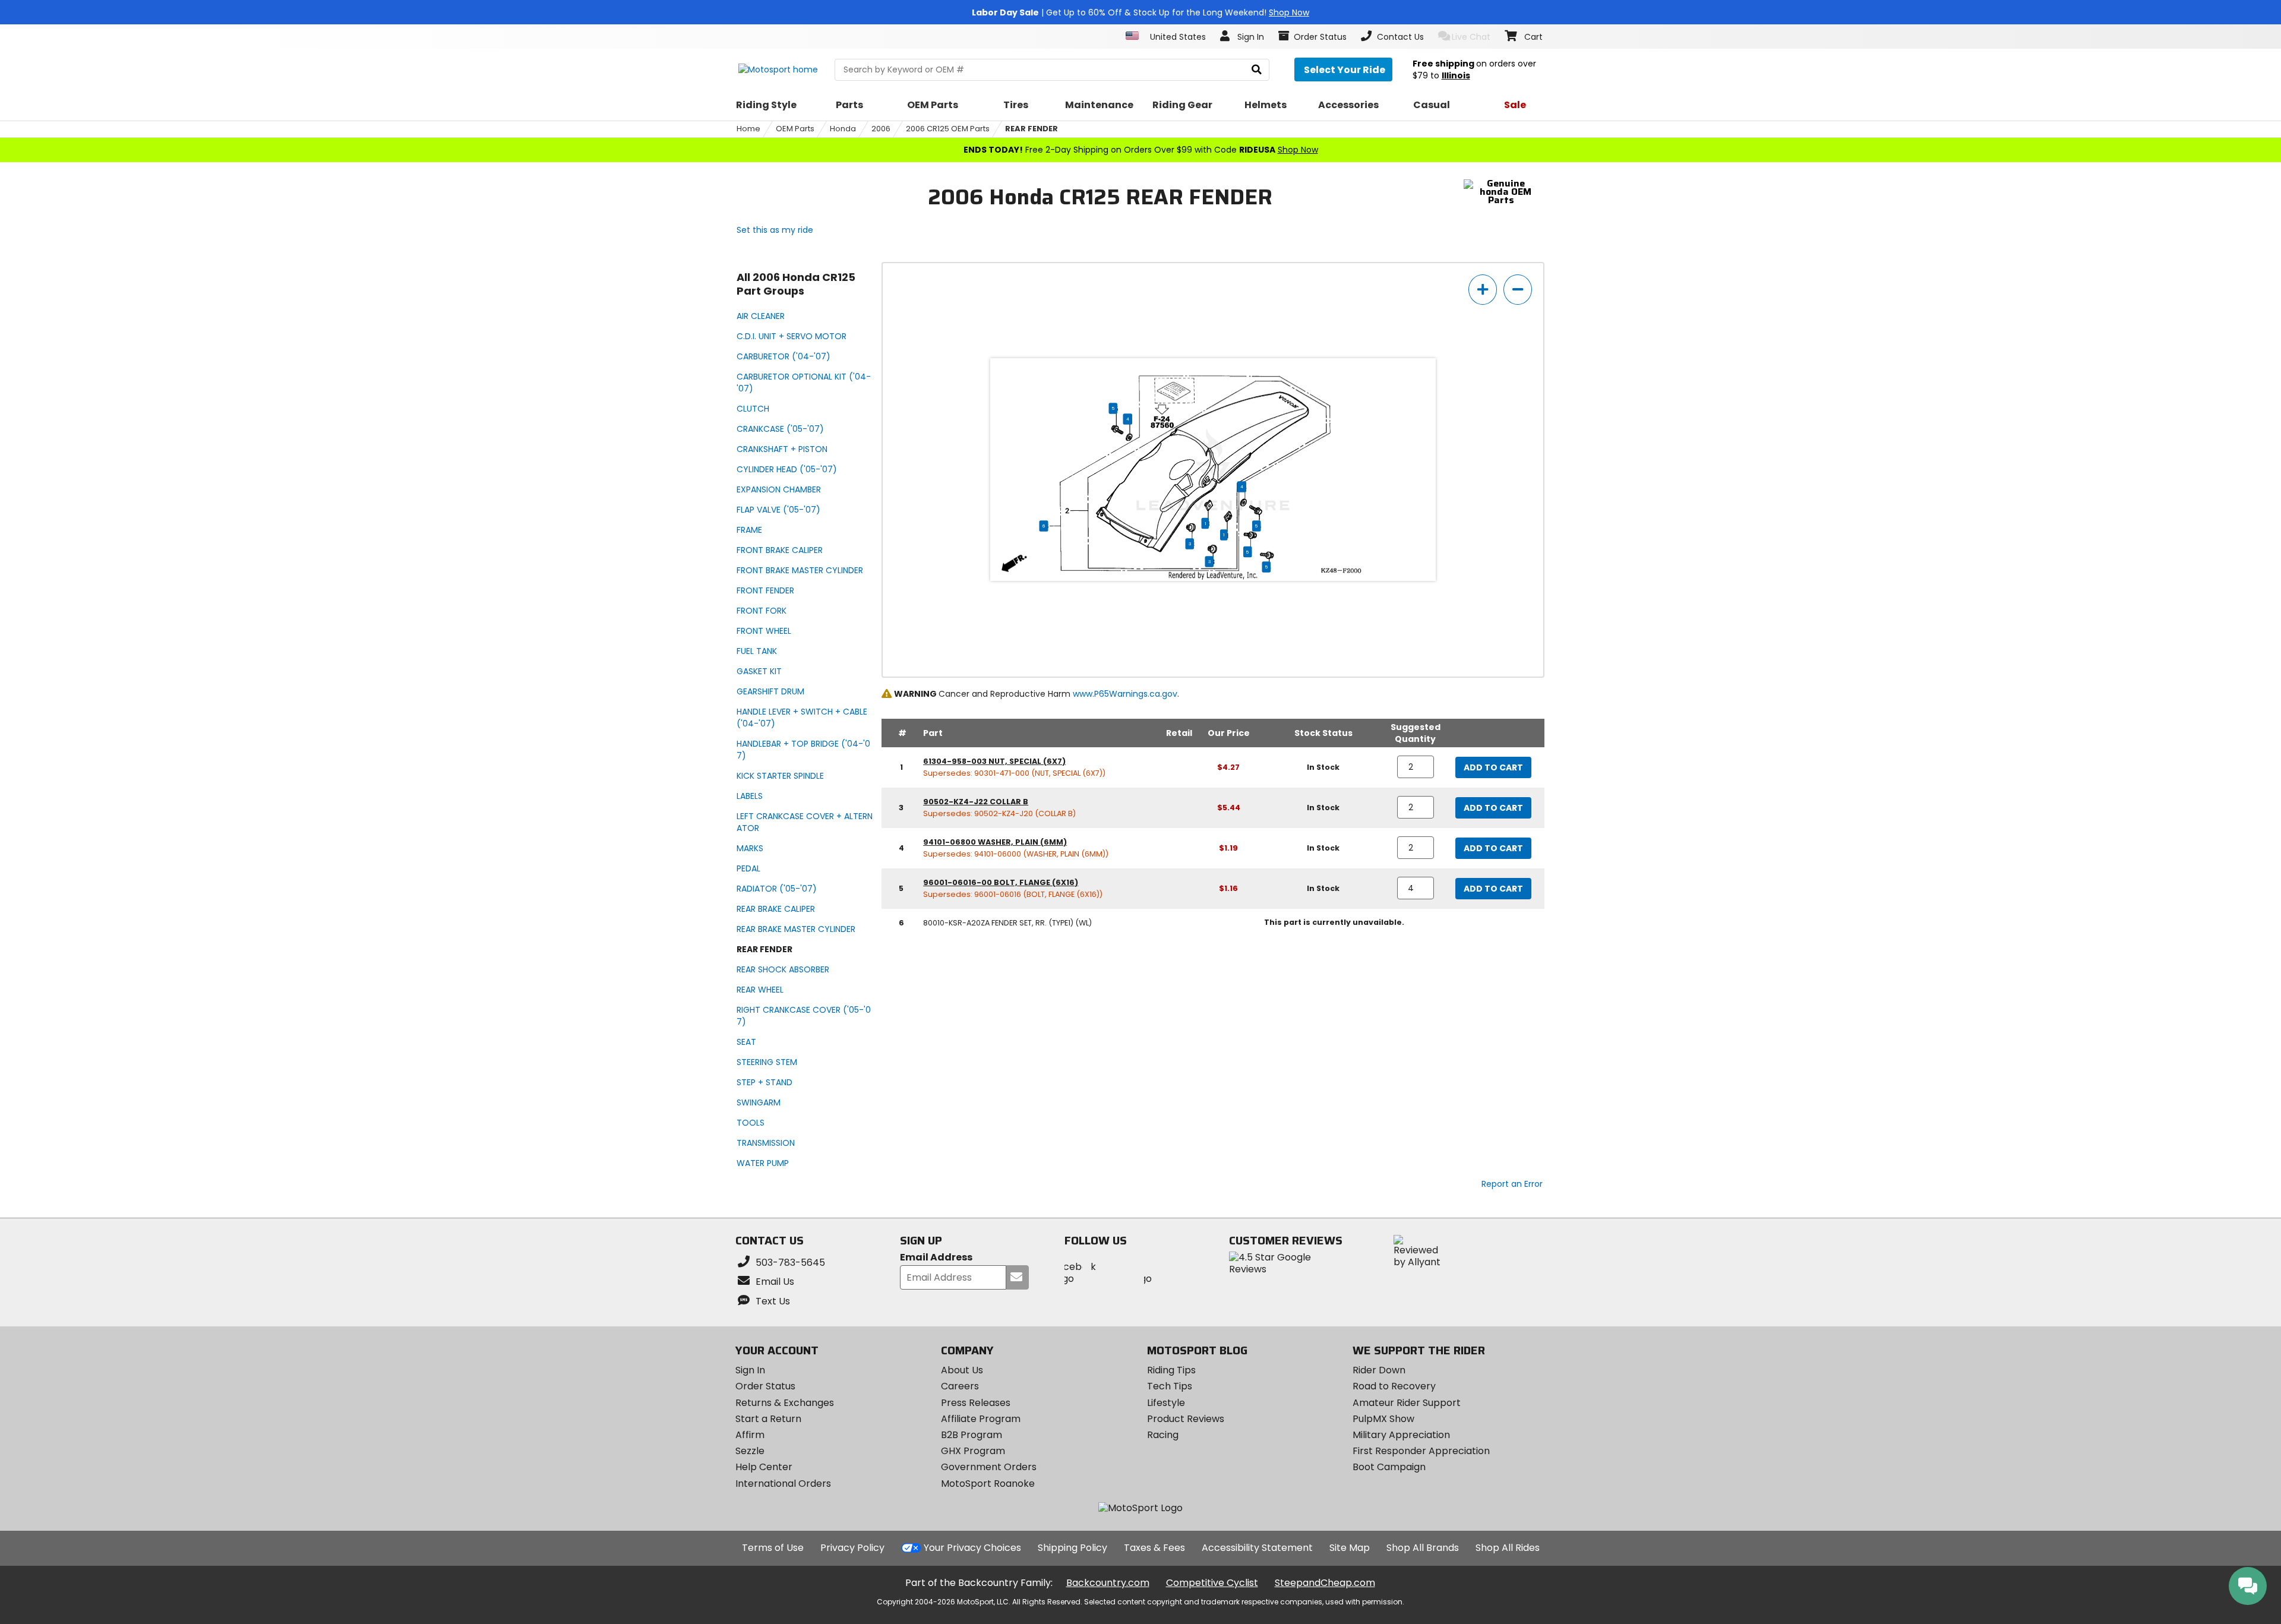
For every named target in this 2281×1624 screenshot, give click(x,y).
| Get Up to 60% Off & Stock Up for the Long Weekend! (1140, 12)
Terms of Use (773, 1548)
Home (748, 129)
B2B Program (972, 1435)
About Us (962, 1370)
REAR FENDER (1031, 129)
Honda (843, 129)
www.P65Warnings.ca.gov (1125, 694)
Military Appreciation (1401, 1435)
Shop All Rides (1508, 1548)
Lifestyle (1166, 1403)
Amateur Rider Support (1407, 1403)
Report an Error (1512, 1184)
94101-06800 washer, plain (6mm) (995, 842)
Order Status (765, 1386)
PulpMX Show (1383, 1419)
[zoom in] (1483, 290)
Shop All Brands (1423, 1548)
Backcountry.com (1108, 1583)
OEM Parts (795, 129)
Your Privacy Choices (972, 1548)
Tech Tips (1170, 1386)
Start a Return (768, 1419)
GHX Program (973, 1451)
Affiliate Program (981, 1419)
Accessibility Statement (1257, 1548)
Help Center (764, 1467)
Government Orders (989, 1467)
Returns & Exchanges (785, 1403)
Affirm (750, 1435)
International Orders (783, 1484)
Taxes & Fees (1154, 1548)
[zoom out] (1518, 290)
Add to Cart (1493, 767)
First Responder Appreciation (1421, 1451)
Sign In (750, 1370)
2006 (881, 129)
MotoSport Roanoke (988, 1484)
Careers (960, 1386)
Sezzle (750, 1451)
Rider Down (1379, 1370)
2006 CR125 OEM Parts (948, 129)
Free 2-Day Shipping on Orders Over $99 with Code (1141, 150)
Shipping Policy (1072, 1548)
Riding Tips (1171, 1370)
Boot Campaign (1389, 1467)
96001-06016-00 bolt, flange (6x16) (1001, 882)
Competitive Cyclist (1212, 1583)
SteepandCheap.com (1325, 1583)
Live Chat (1471, 37)
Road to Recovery (1394, 1386)
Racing (1163, 1435)
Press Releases (976, 1403)
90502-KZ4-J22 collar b (976, 802)
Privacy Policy (852, 1548)
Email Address (936, 1258)
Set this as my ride (775, 230)
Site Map (1350, 1548)
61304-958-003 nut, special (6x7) (994, 761)
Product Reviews (1186, 1419)
